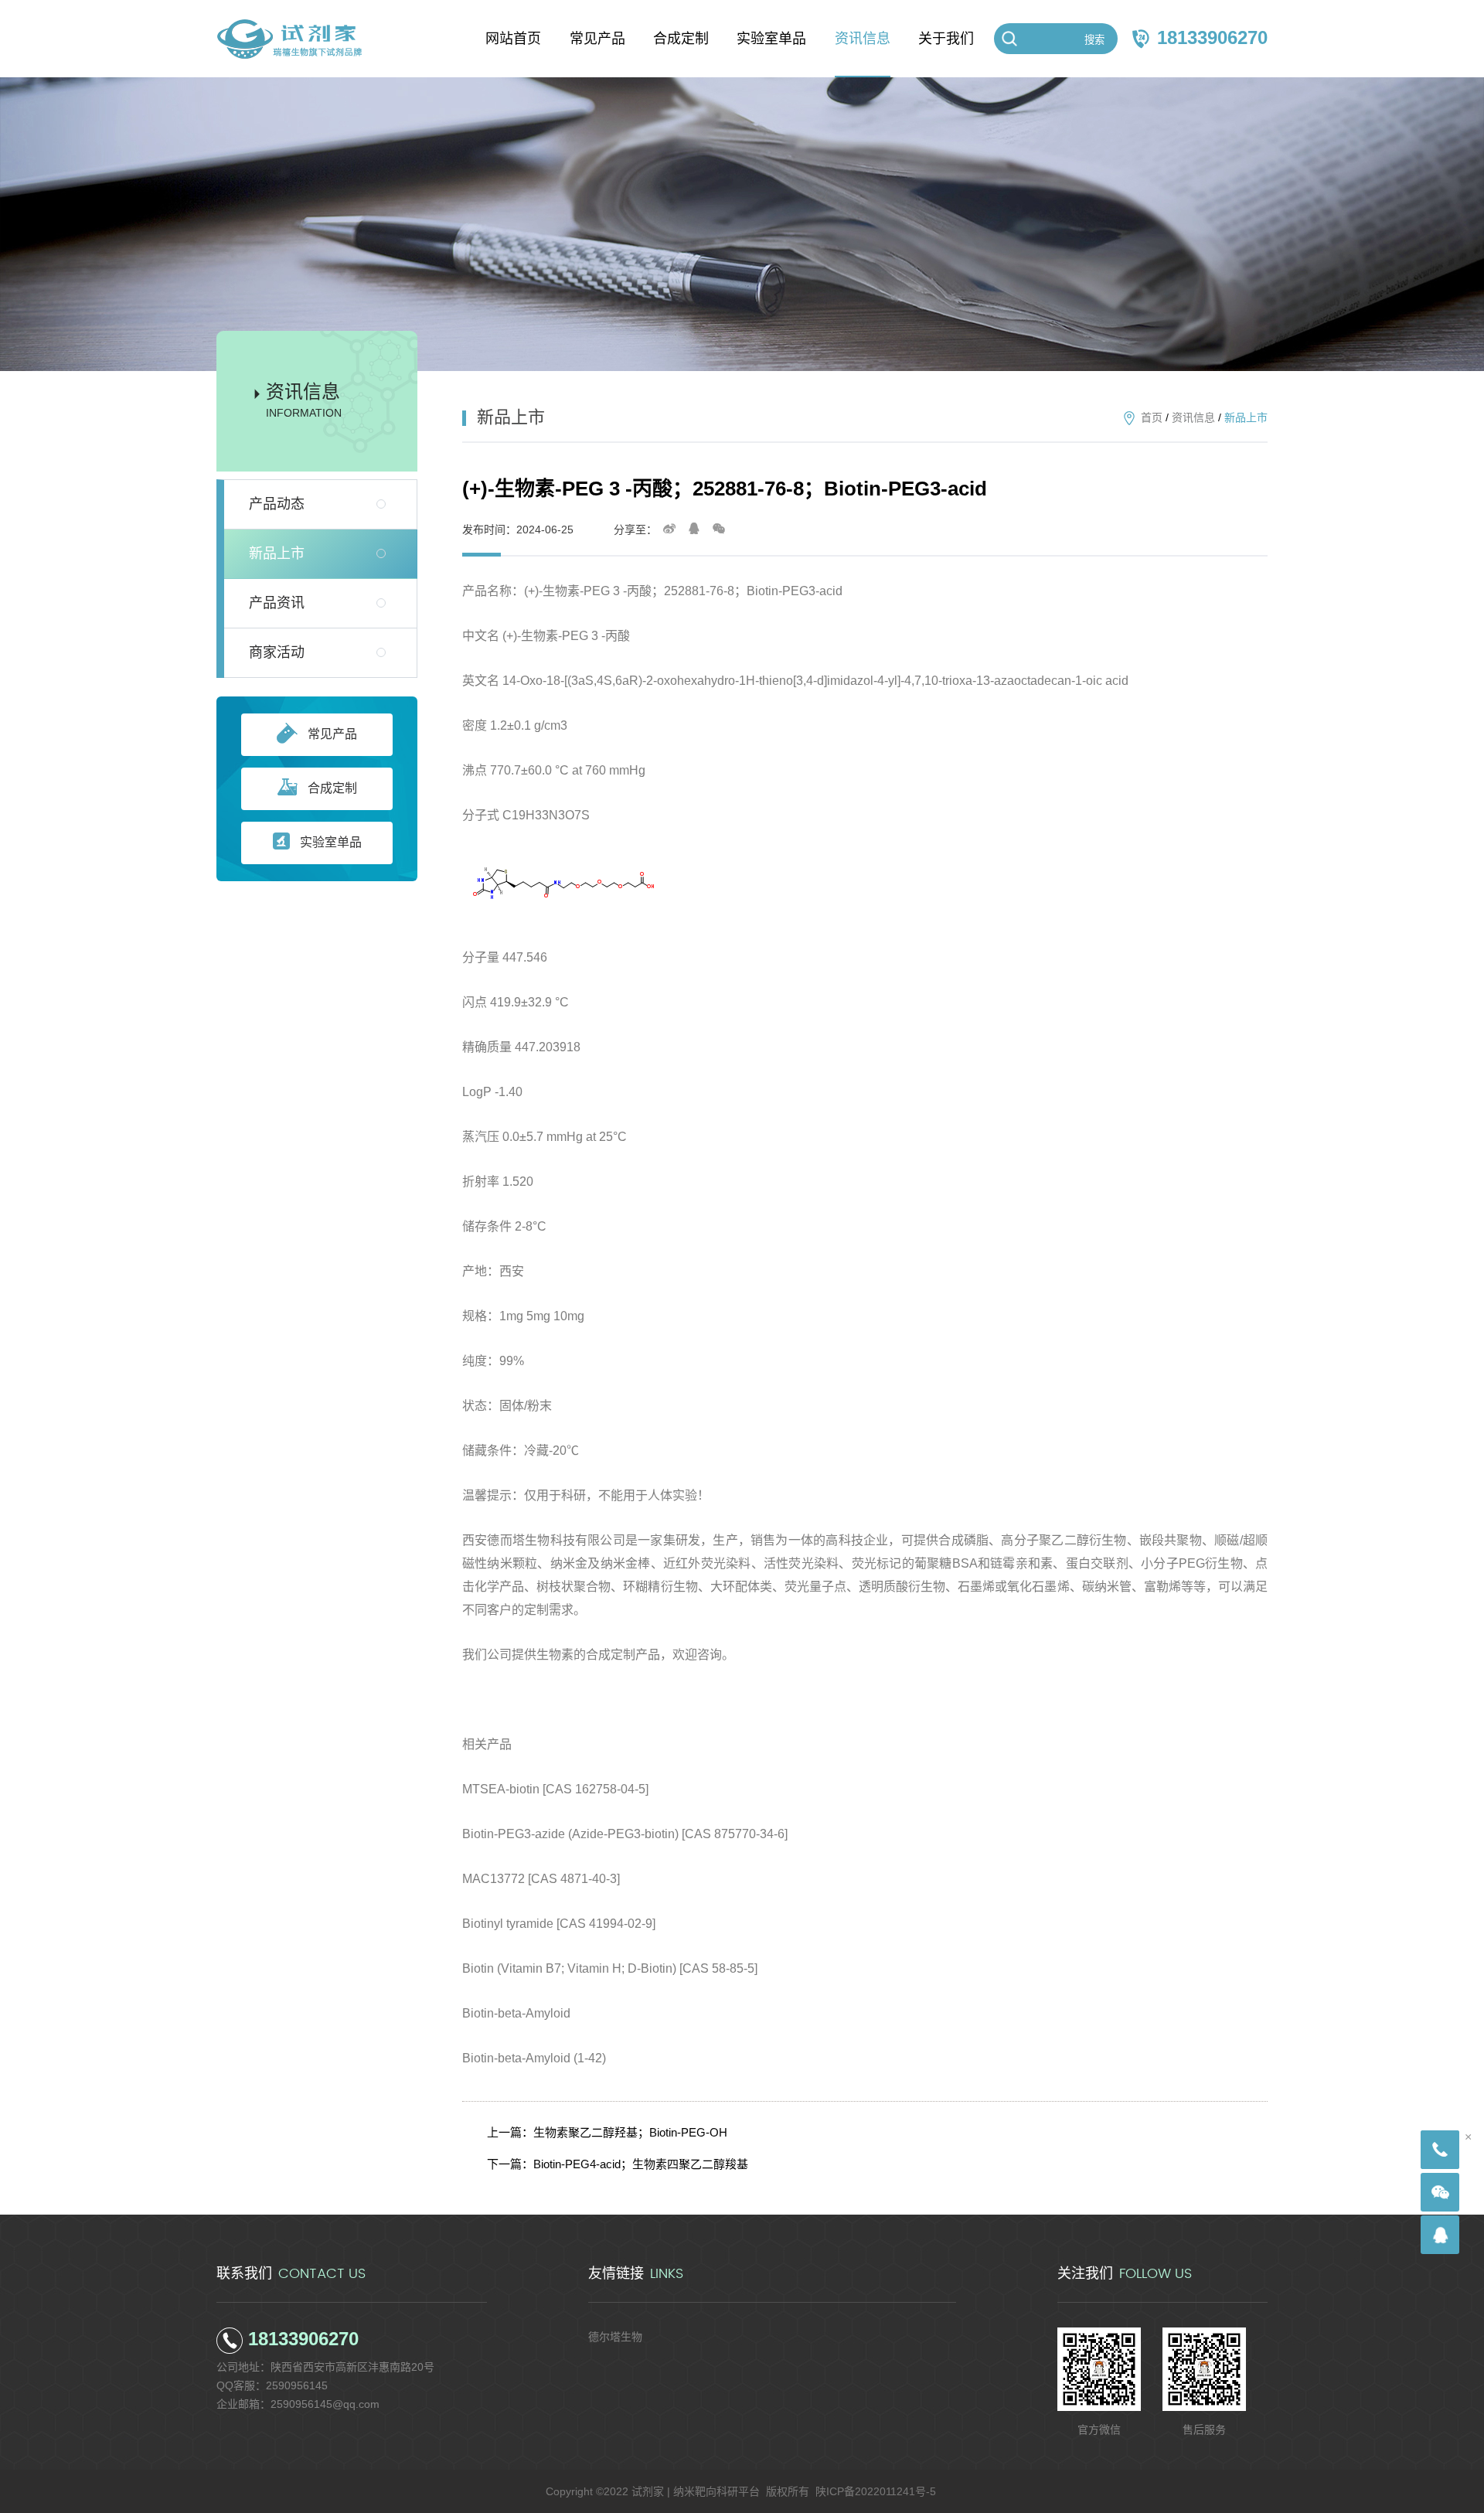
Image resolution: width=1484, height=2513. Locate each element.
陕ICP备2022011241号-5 (876, 2491)
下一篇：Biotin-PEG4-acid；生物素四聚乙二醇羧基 (618, 2164)
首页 (1152, 417)
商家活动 (277, 652)
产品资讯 (277, 603)
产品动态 (277, 504)
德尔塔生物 (615, 2337)
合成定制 (332, 788)
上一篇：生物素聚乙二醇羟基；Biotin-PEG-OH (607, 2132)
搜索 (1094, 40)
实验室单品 (331, 842)
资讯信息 (1193, 417)
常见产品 (332, 734)
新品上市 (277, 553)
